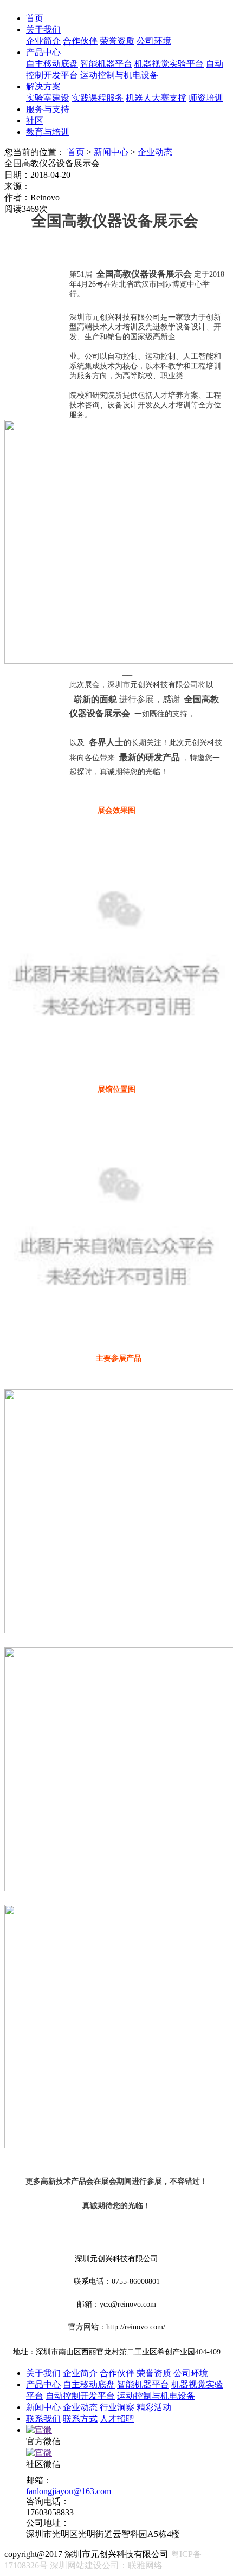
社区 (35, 121)
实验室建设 (48, 98)
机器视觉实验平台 (169, 64)
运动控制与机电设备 (119, 75)
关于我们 (43, 30)
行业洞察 (117, 2407)
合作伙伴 (80, 41)
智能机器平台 (106, 64)
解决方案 (43, 86)
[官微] (39, 2430)
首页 (35, 18)
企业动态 (155, 152)
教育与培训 (48, 132)
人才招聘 (117, 2419)
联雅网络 (145, 2565)
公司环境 (154, 41)
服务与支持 (48, 109)
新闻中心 (111, 152)
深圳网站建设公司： (89, 2565)
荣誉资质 (117, 41)
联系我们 (43, 2419)
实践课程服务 (98, 98)
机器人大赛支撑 (156, 98)
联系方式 (80, 2419)
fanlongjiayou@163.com (69, 2491)
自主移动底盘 (52, 64)
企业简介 (43, 41)
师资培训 (206, 98)
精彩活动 (154, 2407)
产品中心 (43, 52)
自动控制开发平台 (80, 2396)
